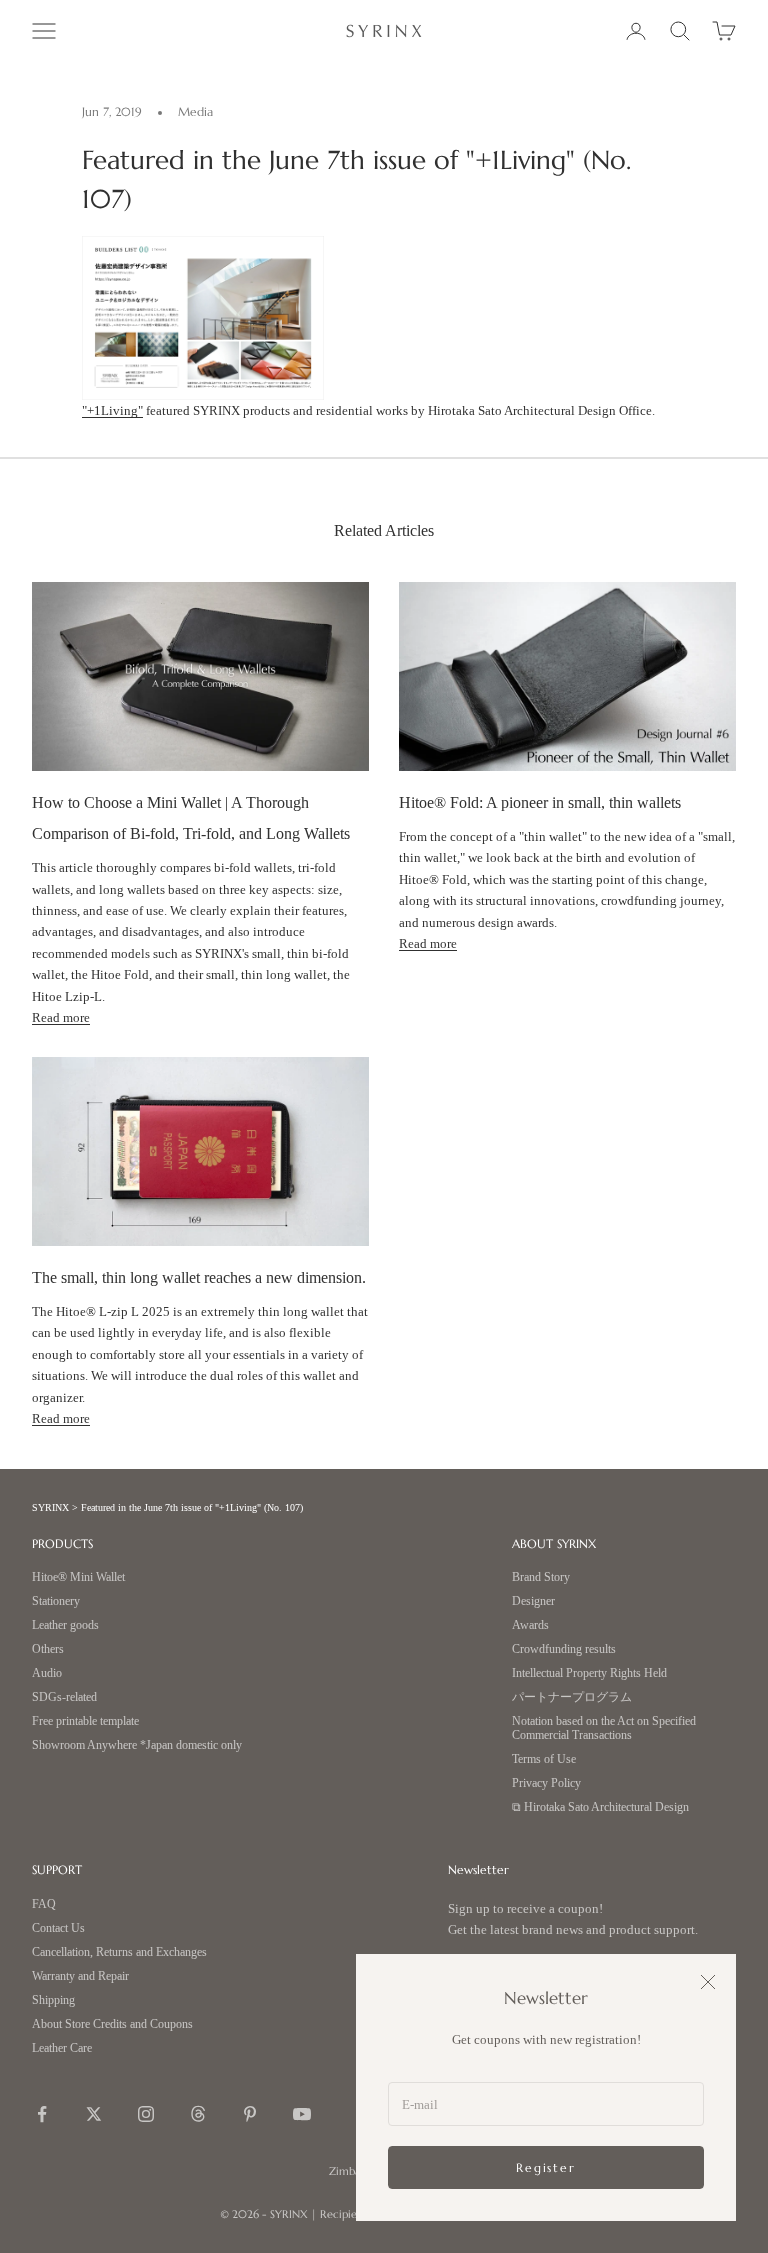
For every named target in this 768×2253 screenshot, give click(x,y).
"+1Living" (112, 410)
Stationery (56, 1601)
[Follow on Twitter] (94, 2114)
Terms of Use (544, 1759)
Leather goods (65, 1625)
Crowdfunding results (564, 1649)
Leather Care (62, 2048)
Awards (530, 1625)
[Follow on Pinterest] (250, 2114)
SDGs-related (64, 1697)
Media (195, 111)
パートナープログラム (572, 1697)
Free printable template (85, 1721)
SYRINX (50, 1507)
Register (545, 2167)
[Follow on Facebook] (42, 2114)
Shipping (53, 2000)
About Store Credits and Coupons (112, 2024)
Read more (61, 1017)
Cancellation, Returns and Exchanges (119, 1952)
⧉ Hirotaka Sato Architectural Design (600, 1807)
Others (48, 1649)
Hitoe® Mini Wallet (78, 1577)
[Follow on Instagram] (146, 2114)
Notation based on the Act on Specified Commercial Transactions (604, 1728)
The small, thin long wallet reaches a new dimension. (199, 1277)
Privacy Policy (546, 1783)
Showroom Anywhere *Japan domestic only (137, 1745)
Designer (533, 1601)
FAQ (44, 1904)
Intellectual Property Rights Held (589, 1673)
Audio (47, 1673)
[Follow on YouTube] (302, 2114)
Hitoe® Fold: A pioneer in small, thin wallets (540, 802)
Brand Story (541, 1577)
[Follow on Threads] (198, 2114)
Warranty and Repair (80, 1976)
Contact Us (58, 1928)
